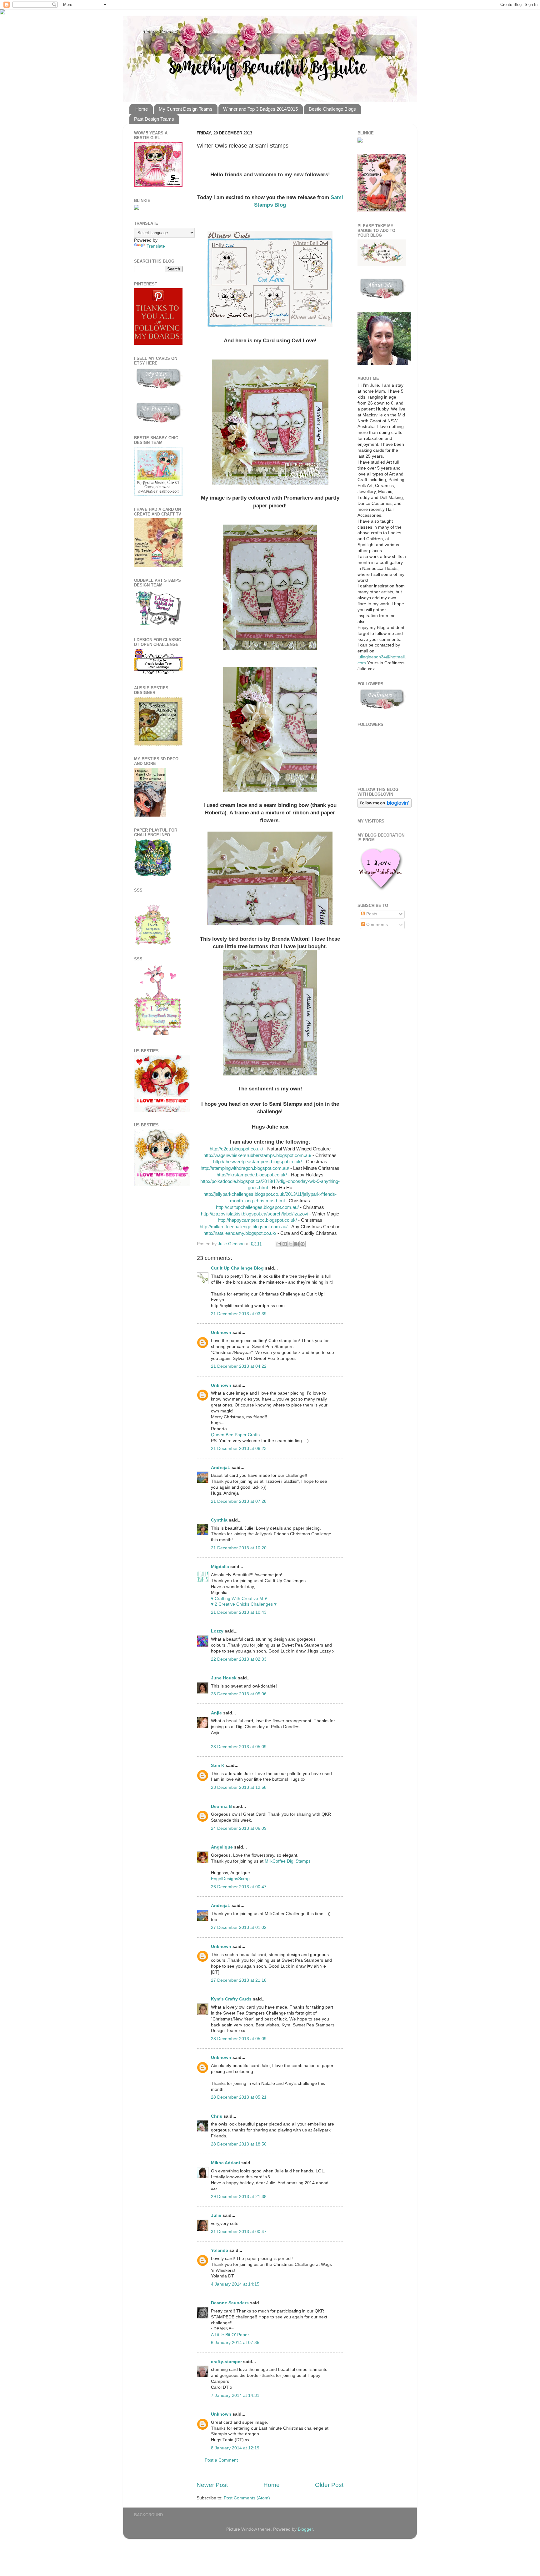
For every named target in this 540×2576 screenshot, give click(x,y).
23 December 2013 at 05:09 (239, 1747)
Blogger (305, 2529)
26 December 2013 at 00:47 (239, 1887)
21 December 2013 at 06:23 (239, 1449)
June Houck (224, 1678)
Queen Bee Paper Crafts (235, 1435)
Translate (156, 246)
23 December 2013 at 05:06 (239, 1694)
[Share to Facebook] (297, 1244)
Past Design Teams (154, 119)
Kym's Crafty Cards (231, 1999)
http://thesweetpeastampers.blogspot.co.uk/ (257, 1162)
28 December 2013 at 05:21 (239, 2097)
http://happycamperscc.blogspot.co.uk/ (257, 1220)
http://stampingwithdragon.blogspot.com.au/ (245, 1168)
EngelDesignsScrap (230, 1879)
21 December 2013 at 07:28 (239, 1501)
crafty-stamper (226, 2362)
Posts (371, 914)
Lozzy (217, 1631)
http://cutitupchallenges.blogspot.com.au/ (257, 1207)
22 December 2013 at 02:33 (239, 1659)
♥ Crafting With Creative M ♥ (239, 1599)
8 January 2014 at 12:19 (235, 2448)
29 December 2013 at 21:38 (239, 2197)
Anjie (216, 1713)
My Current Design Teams (186, 109)
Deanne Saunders (230, 2303)
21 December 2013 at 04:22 (239, 1366)
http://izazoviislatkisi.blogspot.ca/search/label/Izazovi (255, 1214)
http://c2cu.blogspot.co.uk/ (236, 1149)
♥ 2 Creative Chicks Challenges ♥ (244, 1604)
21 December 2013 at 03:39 (239, 1314)
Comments (376, 925)
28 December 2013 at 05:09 (239, 2039)
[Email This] (279, 1244)
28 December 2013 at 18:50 (239, 2144)
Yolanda (220, 2250)
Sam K (218, 1766)
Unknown (221, 1333)
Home (142, 109)
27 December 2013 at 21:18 (239, 1980)
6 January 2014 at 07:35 (235, 2343)
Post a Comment (221, 2460)
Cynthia (219, 1520)
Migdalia (220, 1567)
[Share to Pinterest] (302, 1244)
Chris (217, 2116)
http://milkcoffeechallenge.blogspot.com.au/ (244, 1227)
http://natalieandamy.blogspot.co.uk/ (240, 1233)
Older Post (329, 2485)
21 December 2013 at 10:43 (239, 1612)
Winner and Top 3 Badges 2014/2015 (260, 109)
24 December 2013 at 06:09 (239, 1828)
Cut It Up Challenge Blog (237, 1268)
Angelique (222, 1847)
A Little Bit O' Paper (230, 2335)
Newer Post (212, 2485)
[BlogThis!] (285, 1244)
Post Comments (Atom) (247, 2498)
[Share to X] (291, 1244)
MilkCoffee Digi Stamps (288, 1861)
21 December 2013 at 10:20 (239, 1548)
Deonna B (221, 1806)
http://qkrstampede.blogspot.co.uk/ (252, 1175)
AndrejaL (221, 1468)
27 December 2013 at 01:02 (239, 1927)
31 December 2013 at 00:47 (239, 2232)
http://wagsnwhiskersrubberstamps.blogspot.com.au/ (257, 1155)
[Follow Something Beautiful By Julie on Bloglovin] (385, 806)
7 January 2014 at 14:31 (235, 2395)
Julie (216, 2215)
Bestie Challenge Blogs (332, 109)
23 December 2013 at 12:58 (239, 1787)
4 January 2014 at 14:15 (235, 2284)
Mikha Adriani (225, 2163)
